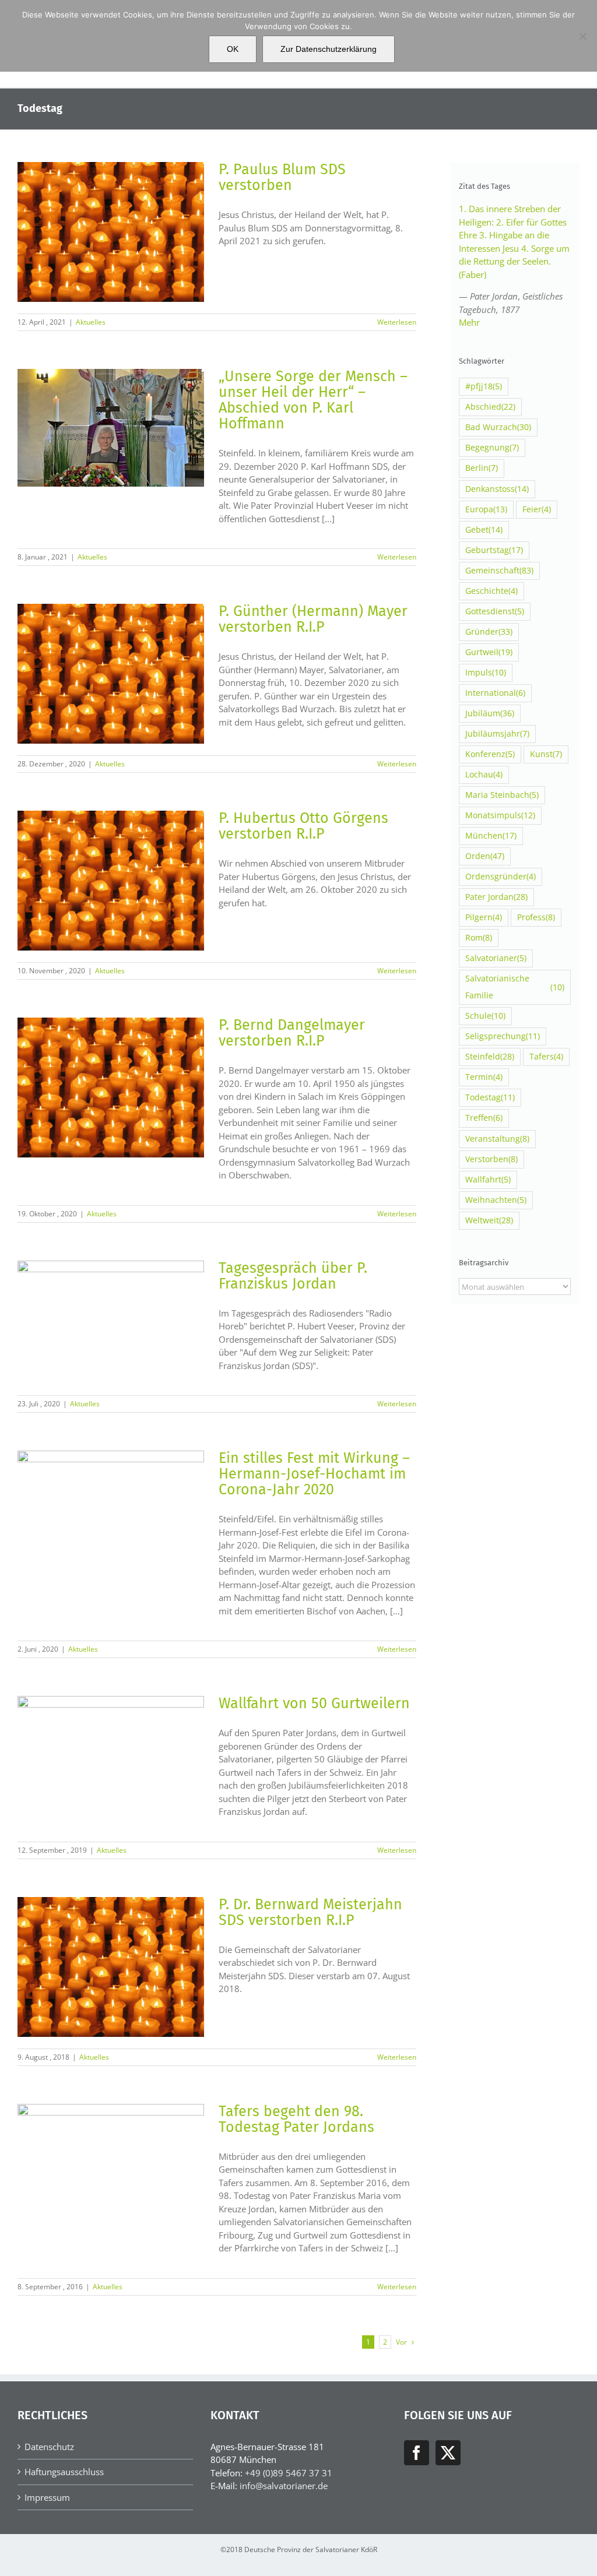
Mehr (469, 322)
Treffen (484, 1118)
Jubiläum (490, 713)
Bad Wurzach (498, 427)
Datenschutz (49, 2447)
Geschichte (491, 591)
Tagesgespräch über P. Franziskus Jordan (293, 1276)
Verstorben (491, 1159)
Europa (486, 509)
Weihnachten (496, 1200)
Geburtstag (494, 550)
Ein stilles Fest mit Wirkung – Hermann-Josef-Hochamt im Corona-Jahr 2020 (314, 1474)
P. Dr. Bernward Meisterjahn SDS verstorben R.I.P (310, 1912)
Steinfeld (490, 1057)
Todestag (490, 1097)
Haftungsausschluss (64, 2472)
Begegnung (492, 448)
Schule (485, 1016)
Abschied (490, 407)
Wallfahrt (488, 1180)
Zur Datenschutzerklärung (329, 49)
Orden (485, 856)
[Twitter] (448, 2453)
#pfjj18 (484, 386)
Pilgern (484, 917)
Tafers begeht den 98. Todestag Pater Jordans (296, 2119)
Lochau (484, 775)
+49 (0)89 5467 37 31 (289, 2473)
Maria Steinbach (502, 795)
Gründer (489, 632)
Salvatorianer (496, 958)
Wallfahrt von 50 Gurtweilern (314, 1704)
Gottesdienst (495, 611)
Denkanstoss (497, 489)
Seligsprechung (503, 1036)
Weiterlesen (397, 322)
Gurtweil (489, 652)
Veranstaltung (497, 1139)
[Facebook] (417, 2453)
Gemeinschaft (499, 571)
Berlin (482, 468)
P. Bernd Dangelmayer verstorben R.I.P (292, 1033)
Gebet (484, 530)
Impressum (47, 2497)
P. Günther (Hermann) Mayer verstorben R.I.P (313, 619)
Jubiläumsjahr (497, 734)
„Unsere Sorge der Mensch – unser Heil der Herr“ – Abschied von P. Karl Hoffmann (313, 400)
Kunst (546, 754)
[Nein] (582, 36)
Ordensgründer (501, 877)
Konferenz (490, 754)
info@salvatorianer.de (284, 2486)
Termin (484, 1077)
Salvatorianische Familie (515, 987)
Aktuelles (91, 322)
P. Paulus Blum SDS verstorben (282, 177)
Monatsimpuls (500, 815)
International (495, 693)
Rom (479, 938)
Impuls (486, 673)
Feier (537, 509)
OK (233, 49)
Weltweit (489, 1220)
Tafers (546, 1057)
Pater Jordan (496, 897)
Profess (536, 917)
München (491, 836)
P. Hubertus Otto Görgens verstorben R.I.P (303, 826)
